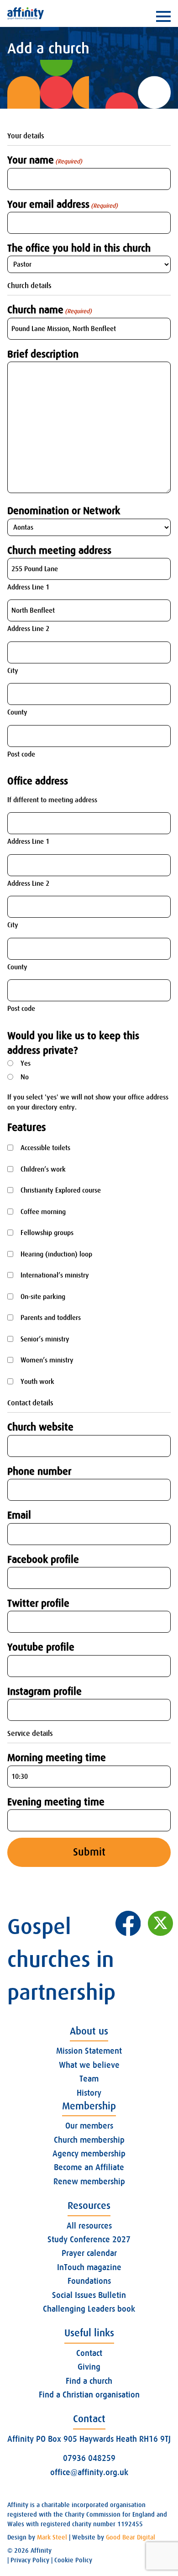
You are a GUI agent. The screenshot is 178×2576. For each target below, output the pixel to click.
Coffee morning (43, 1212)
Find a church (89, 2381)
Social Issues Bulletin (89, 2295)
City (13, 671)
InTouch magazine (89, 2267)
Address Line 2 (28, 629)
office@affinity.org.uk (89, 2472)
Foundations (89, 2281)
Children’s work (43, 1169)
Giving (89, 2367)
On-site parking (43, 1297)
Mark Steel (52, 2537)
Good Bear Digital (131, 2537)
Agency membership (89, 2154)
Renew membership (89, 2182)
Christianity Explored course (61, 1190)
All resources (89, 2226)
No (25, 1077)
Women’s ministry (47, 1360)
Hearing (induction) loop (56, 1254)
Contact (89, 2353)
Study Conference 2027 (89, 2240)
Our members (89, 2126)
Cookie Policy (73, 2560)
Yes (26, 1063)
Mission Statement (89, 2051)
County (17, 712)
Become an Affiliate (89, 2167)
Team (89, 2079)
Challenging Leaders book (89, 2309)
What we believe (89, 2065)
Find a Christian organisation (89, 2395)
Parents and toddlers (51, 1318)
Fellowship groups (47, 1233)
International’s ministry (55, 1275)
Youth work (37, 1382)
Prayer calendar (89, 2253)
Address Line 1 (28, 587)
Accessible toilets (45, 1148)
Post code (21, 754)
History (89, 2093)
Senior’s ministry (45, 1339)
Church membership (89, 2140)
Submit (89, 1852)
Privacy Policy (30, 2560)
